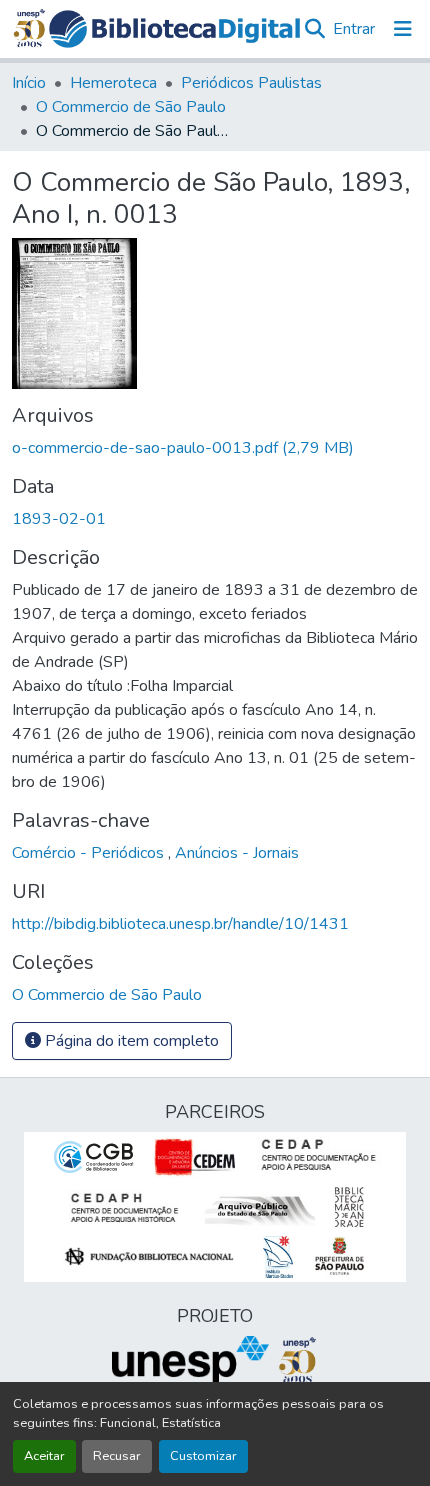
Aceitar (44, 1456)
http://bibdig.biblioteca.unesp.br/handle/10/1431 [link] (180, 924)
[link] (215, 448)
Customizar (203, 1456)
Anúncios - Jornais (237, 853)
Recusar (117, 1456)
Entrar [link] (354, 29)
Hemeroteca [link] (113, 83)
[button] (175, 29)
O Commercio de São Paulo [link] (131, 107)
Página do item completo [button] (130, 1041)
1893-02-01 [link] (59, 519)
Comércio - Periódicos (90, 853)
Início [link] (29, 83)
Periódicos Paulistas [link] (251, 83)
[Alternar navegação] (403, 29)
